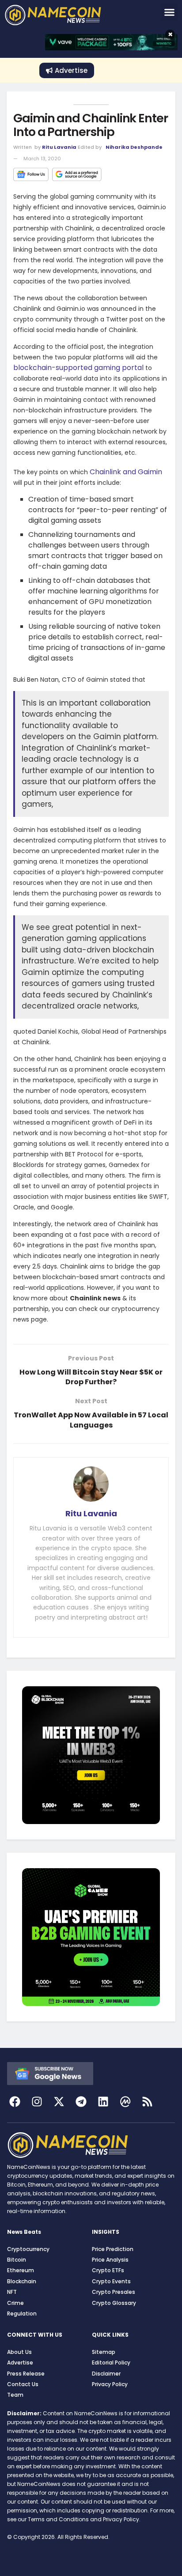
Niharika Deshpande (134, 147)
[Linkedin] (103, 2102)
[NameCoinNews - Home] (65, 15)
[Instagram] (37, 2102)
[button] (170, 12)
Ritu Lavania (59, 147)
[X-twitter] (59, 2102)
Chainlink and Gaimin (126, 472)
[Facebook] (15, 2102)
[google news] (50, 2073)
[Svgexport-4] (125, 2102)
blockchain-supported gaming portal (78, 368)
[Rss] (147, 2102)
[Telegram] (81, 2102)
